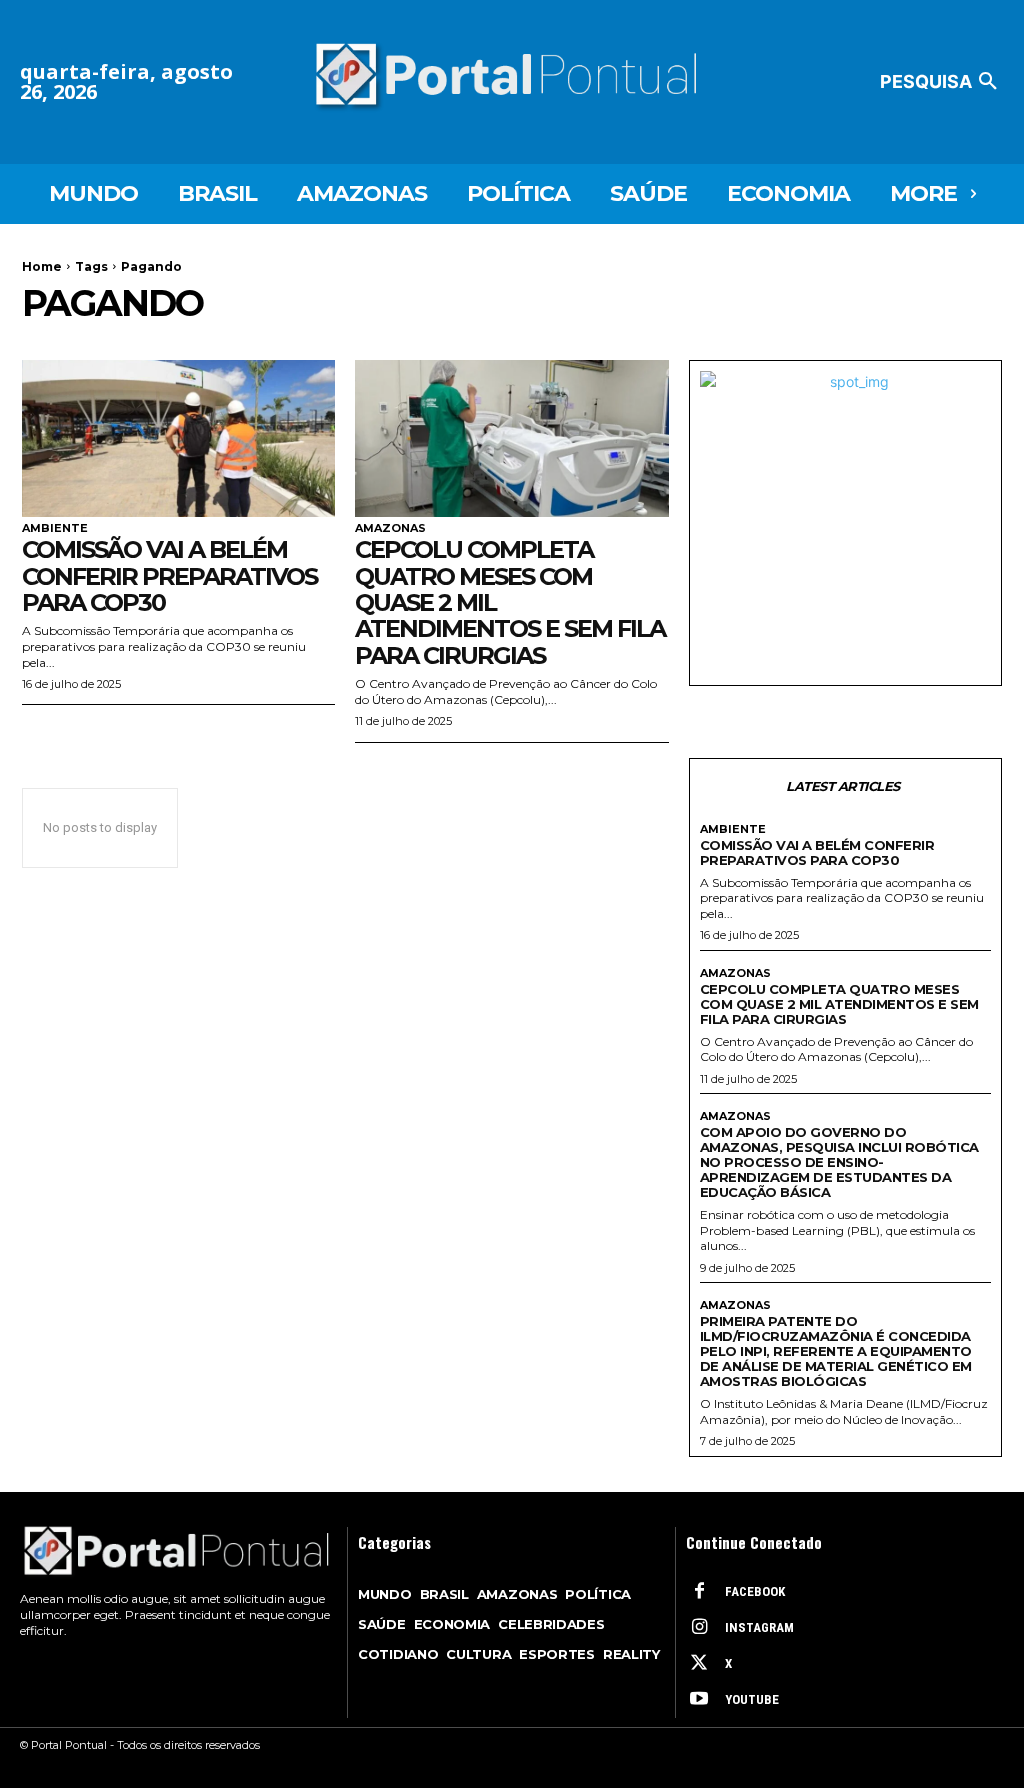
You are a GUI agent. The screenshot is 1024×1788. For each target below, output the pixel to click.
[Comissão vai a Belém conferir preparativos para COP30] (178, 438)
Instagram (759, 1627)
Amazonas (390, 528)
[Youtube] (699, 1700)
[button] (942, 82)
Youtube (752, 1699)
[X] (699, 1664)
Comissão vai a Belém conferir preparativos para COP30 (169, 576)
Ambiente (55, 528)
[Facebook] (699, 1592)
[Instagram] (699, 1628)
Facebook (755, 1591)
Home (42, 266)
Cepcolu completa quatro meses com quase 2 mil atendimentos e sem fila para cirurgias (839, 1004)
